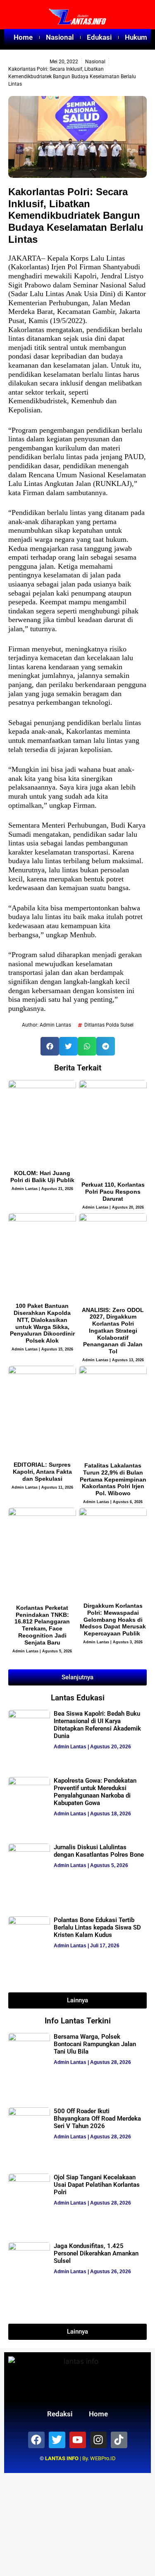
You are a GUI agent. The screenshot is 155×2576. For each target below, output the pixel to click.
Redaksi (60, 2414)
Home (23, 37)
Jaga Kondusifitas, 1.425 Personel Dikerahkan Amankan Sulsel (96, 2253)
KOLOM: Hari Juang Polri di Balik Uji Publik (42, 1177)
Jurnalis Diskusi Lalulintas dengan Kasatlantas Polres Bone (99, 1851)
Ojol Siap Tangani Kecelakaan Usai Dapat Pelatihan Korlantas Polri (97, 2185)
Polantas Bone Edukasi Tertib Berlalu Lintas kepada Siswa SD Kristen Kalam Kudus (97, 1927)
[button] (50, 1046)
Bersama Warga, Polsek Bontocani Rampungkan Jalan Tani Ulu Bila (95, 2044)
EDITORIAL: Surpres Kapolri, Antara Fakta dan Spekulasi (42, 1472)
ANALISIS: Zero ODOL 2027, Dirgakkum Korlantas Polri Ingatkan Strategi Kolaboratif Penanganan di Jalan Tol (113, 1331)
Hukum (136, 37)
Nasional (60, 37)
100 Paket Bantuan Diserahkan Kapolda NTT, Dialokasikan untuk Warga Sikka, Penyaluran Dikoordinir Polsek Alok (42, 1323)
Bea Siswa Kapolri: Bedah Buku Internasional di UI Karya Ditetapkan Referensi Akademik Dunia (97, 1725)
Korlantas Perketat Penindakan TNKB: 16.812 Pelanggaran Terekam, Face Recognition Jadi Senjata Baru (42, 1625)
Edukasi (99, 37)
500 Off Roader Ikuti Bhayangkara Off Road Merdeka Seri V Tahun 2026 (97, 2119)
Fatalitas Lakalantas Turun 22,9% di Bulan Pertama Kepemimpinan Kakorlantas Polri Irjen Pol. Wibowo (113, 1479)
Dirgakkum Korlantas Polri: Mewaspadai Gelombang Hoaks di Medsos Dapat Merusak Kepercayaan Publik (113, 1620)
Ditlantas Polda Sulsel (109, 1025)
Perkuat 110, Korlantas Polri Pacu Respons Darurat (113, 1192)
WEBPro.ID (103, 2458)
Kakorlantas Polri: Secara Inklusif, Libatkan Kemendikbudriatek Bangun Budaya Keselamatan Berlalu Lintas (76, 215)
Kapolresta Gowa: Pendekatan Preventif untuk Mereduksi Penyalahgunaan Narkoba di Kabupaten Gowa (95, 1792)
